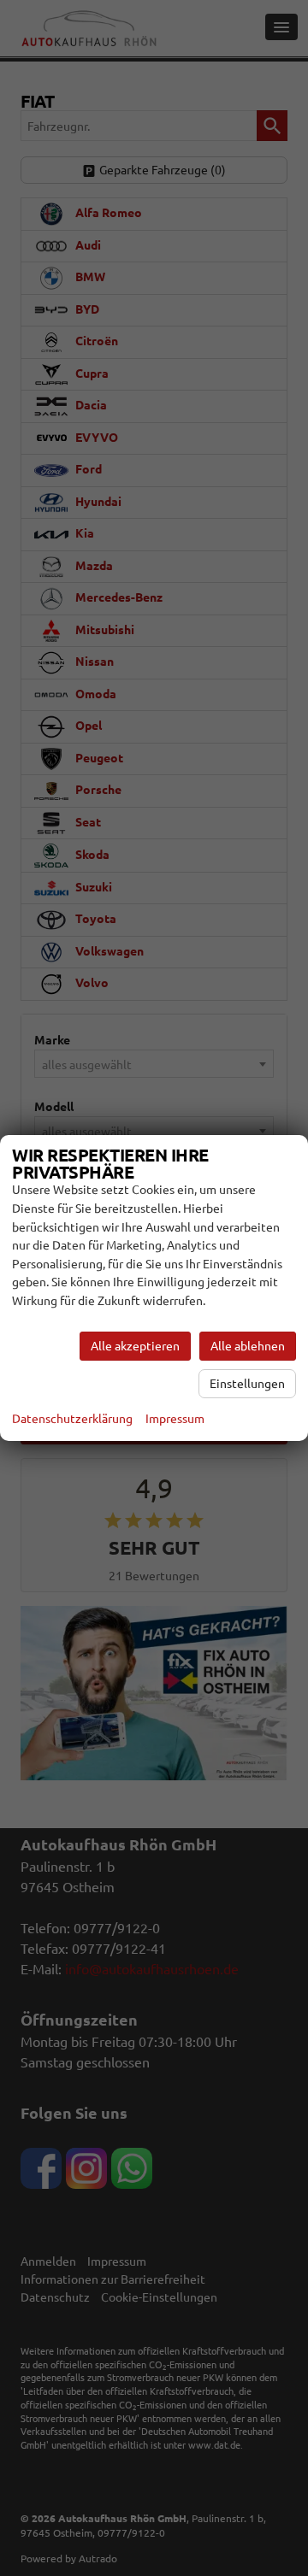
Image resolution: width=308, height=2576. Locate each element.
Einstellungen (247, 1384)
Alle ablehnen (248, 1346)
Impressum (175, 1419)
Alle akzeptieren (135, 1346)
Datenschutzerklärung (72, 1419)
